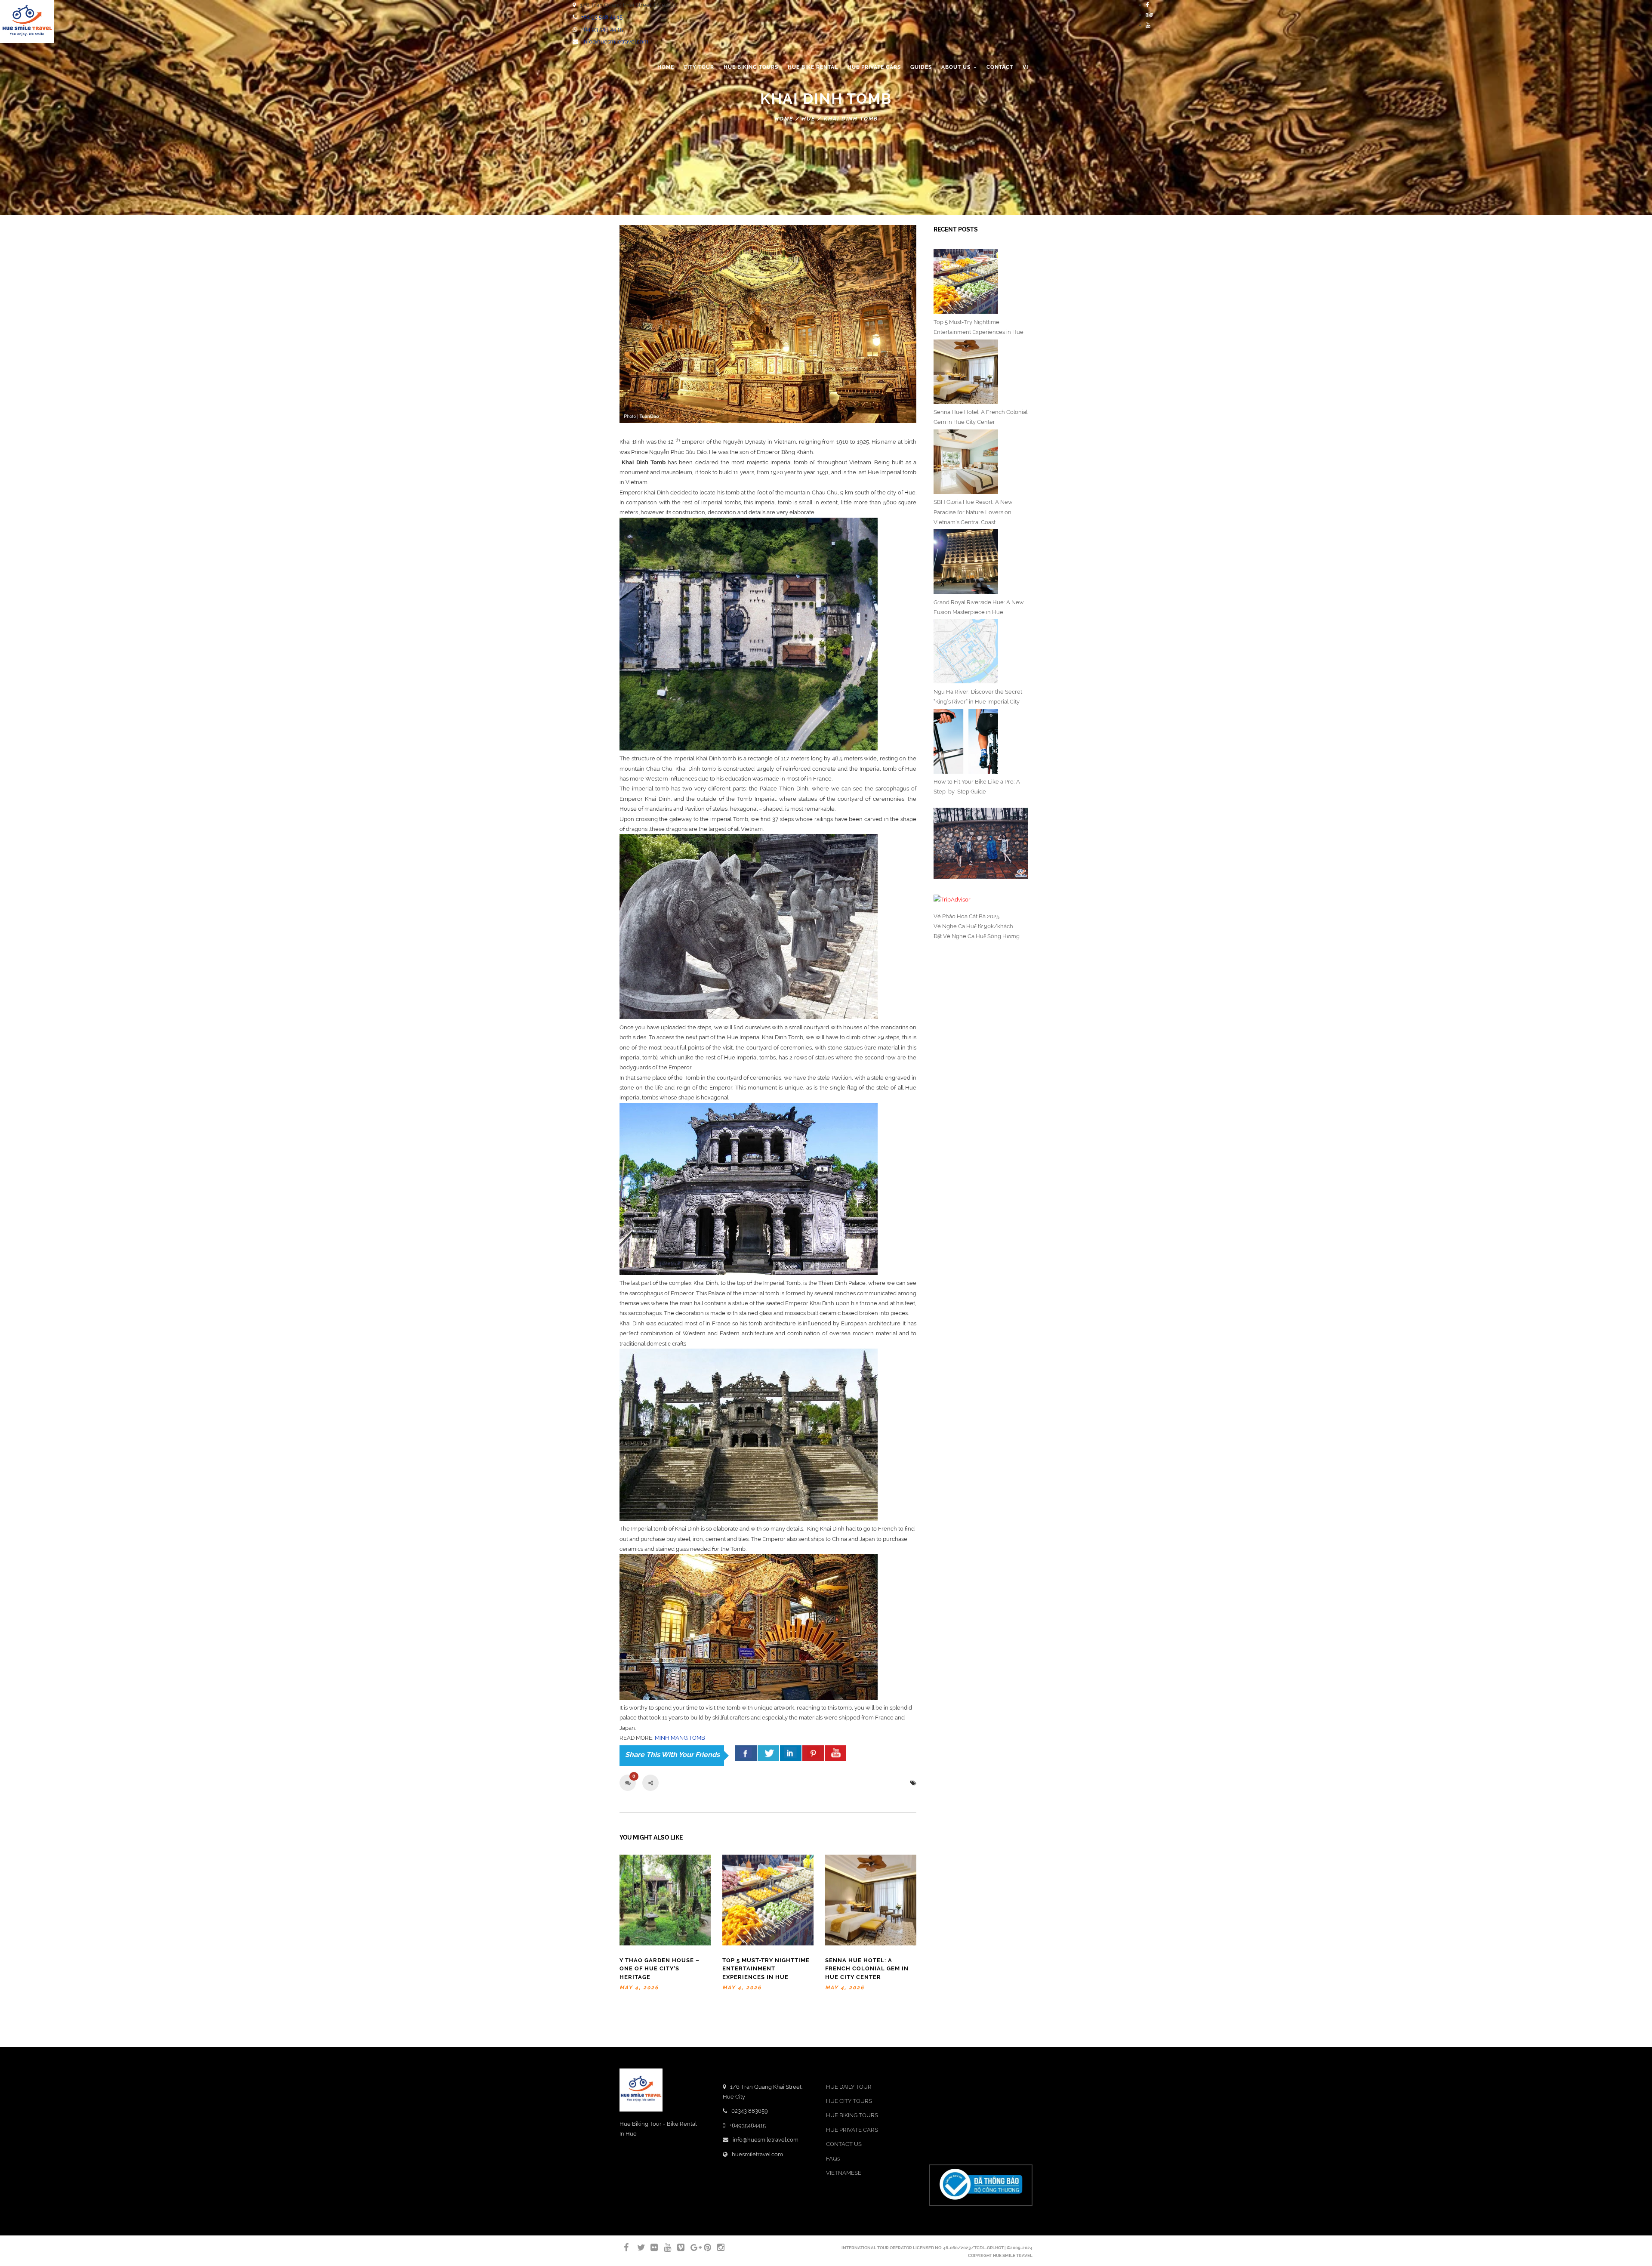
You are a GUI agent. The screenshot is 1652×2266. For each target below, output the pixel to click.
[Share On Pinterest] (813, 1753)
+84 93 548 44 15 (602, 17)
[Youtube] (1148, 25)
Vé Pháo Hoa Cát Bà (960, 916)
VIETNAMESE (844, 2173)
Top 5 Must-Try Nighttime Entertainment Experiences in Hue (766, 1969)
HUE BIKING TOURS (852, 2115)
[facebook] (746, 1753)
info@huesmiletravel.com (615, 42)
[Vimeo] (677, 2247)
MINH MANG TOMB (680, 1738)
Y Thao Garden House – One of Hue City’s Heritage (660, 1969)
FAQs (833, 2159)
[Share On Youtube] (835, 1753)
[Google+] (690, 2247)
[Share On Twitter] (768, 1753)
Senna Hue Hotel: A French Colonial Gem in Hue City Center (867, 1969)
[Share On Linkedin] (791, 1753)
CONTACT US (844, 2144)
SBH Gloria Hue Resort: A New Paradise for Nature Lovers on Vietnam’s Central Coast (973, 512)
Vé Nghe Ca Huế (955, 926)
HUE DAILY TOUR (849, 2087)
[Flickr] (650, 2247)
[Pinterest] (704, 2247)
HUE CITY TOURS (849, 2101)
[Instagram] (717, 2247)
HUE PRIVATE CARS (852, 2130)
